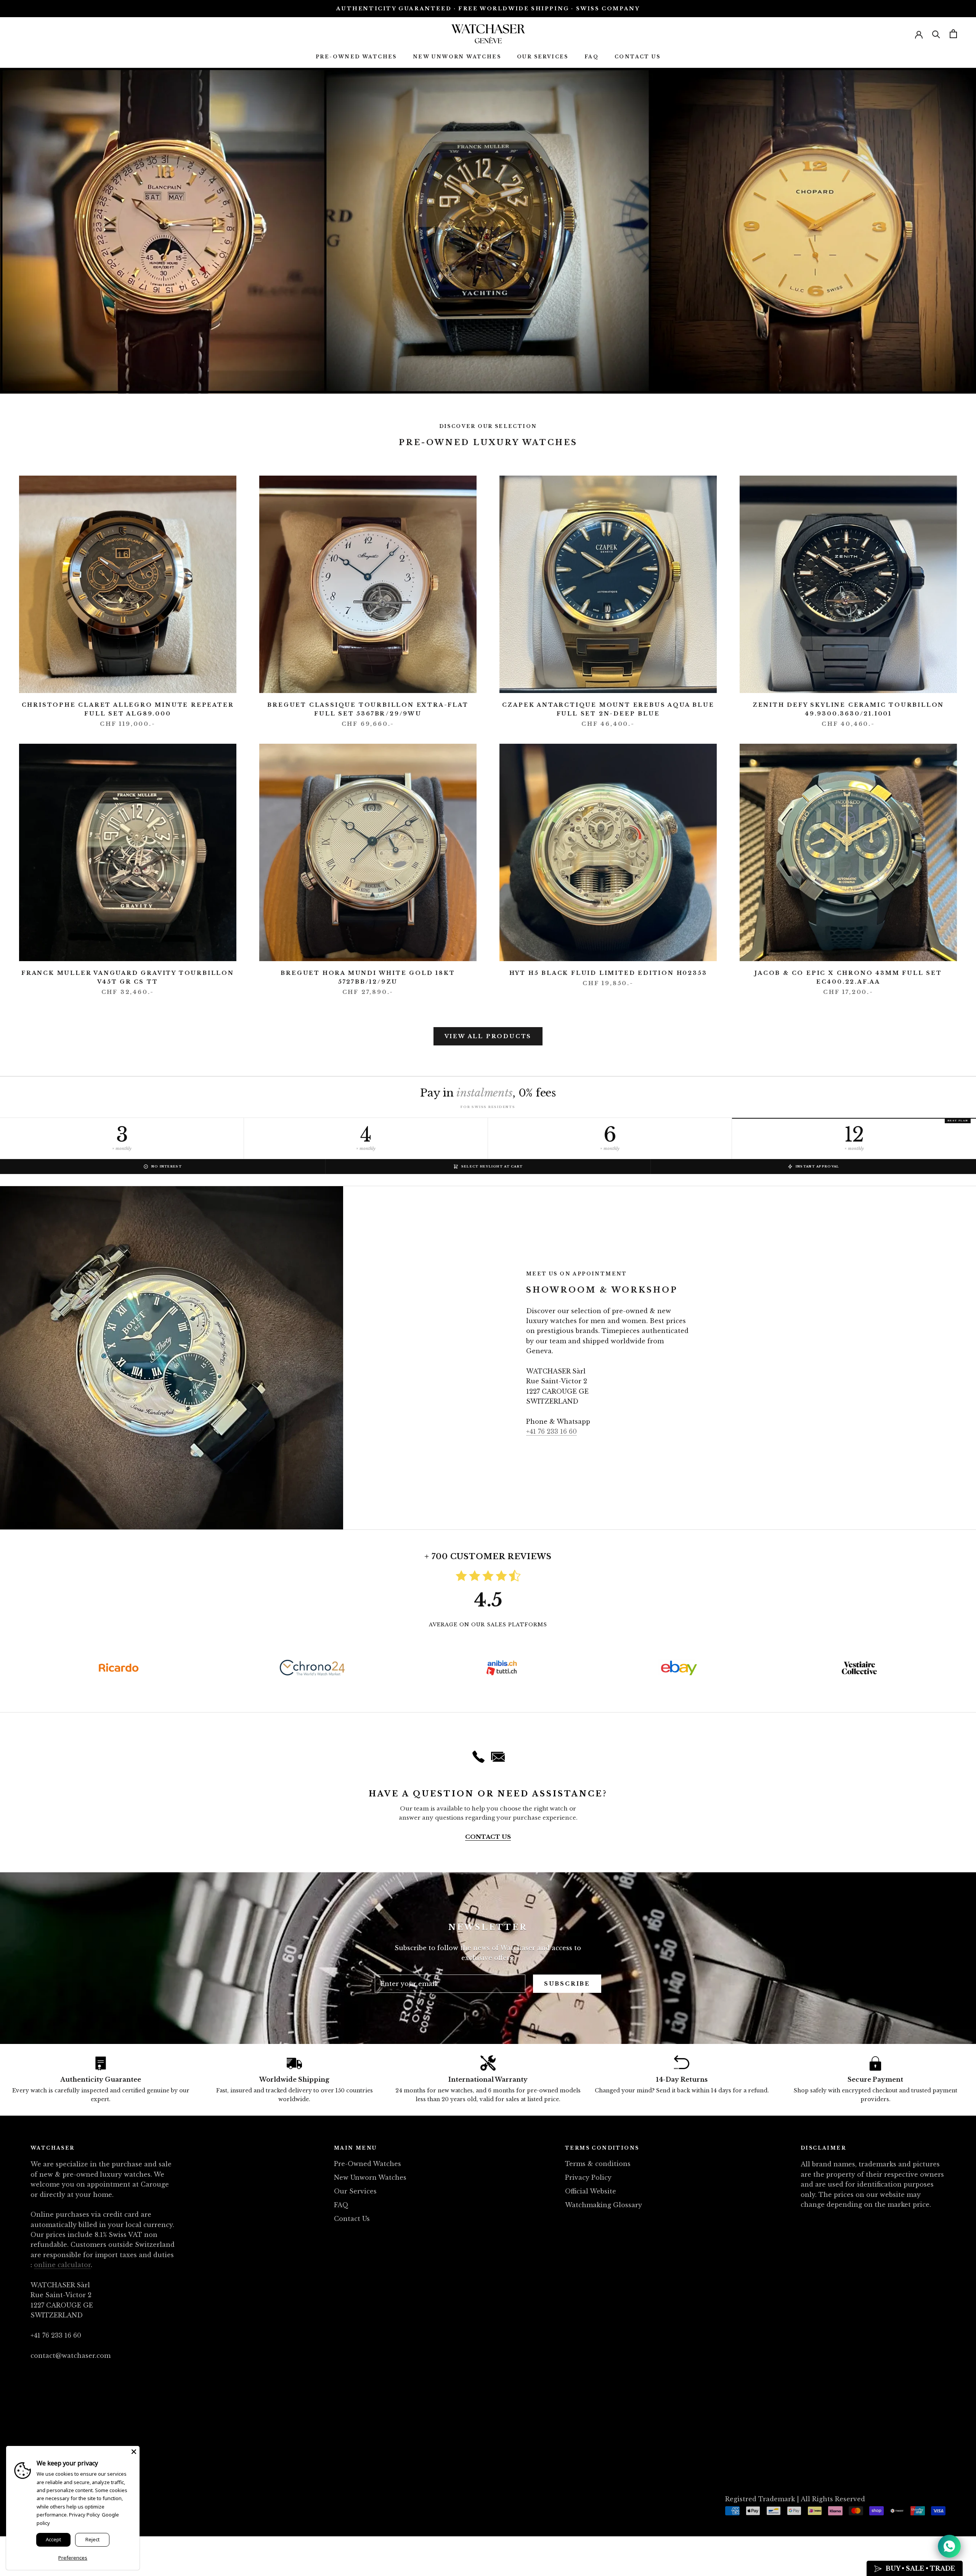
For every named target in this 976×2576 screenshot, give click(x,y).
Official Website (591, 2191)
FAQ (592, 57)
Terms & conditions (598, 2164)
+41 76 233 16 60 (551, 1431)
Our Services (543, 57)
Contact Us (637, 57)
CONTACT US (488, 1837)
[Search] (936, 34)
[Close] (134, 2452)
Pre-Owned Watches (356, 57)
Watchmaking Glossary (604, 2205)
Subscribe (567, 1984)
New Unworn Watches (457, 57)
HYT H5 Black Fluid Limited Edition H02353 (608, 973)
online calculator (62, 2265)
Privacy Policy (588, 2177)
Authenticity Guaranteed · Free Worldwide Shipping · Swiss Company (488, 9)
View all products (488, 1036)
